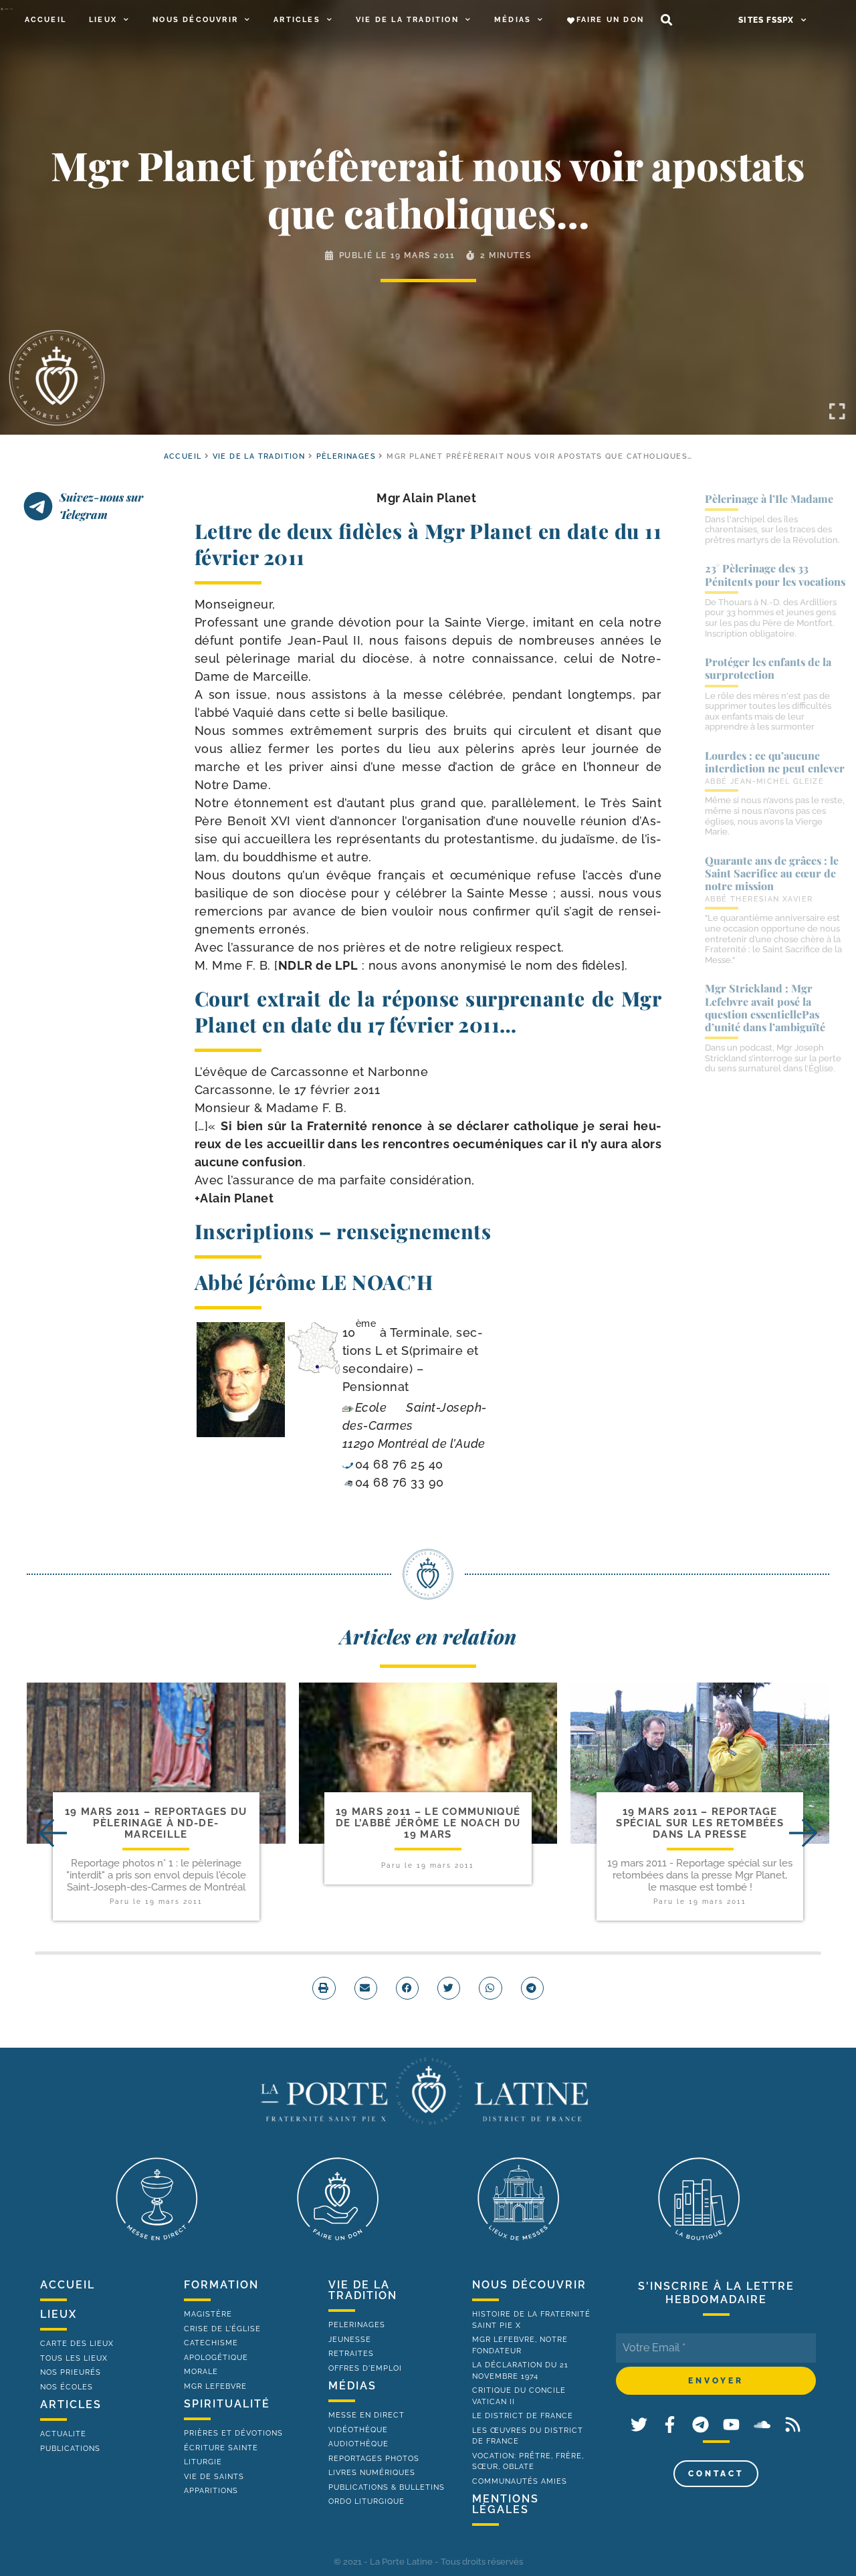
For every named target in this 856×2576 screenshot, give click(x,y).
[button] (666, 20)
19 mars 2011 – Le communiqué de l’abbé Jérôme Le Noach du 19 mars (428, 1823)
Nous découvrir (195, 20)
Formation (221, 2285)
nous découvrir (529, 2285)
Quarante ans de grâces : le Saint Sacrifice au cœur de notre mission (772, 873)
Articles (297, 20)
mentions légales (506, 2504)
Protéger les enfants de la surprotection (768, 668)
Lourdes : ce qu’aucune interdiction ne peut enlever (775, 762)
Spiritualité (227, 2404)
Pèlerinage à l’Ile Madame (769, 499)
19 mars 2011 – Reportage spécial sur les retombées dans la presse (700, 1823)
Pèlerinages (346, 456)
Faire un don (610, 20)
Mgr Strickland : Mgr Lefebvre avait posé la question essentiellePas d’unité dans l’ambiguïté (765, 1007)
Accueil (45, 20)
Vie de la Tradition (407, 20)
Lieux (103, 20)
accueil (183, 456)
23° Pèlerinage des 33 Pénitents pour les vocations (775, 574)
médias (352, 2386)
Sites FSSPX (766, 20)
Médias (513, 20)
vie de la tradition (363, 2290)
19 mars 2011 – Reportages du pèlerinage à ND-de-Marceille (156, 1823)
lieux (59, 2314)
